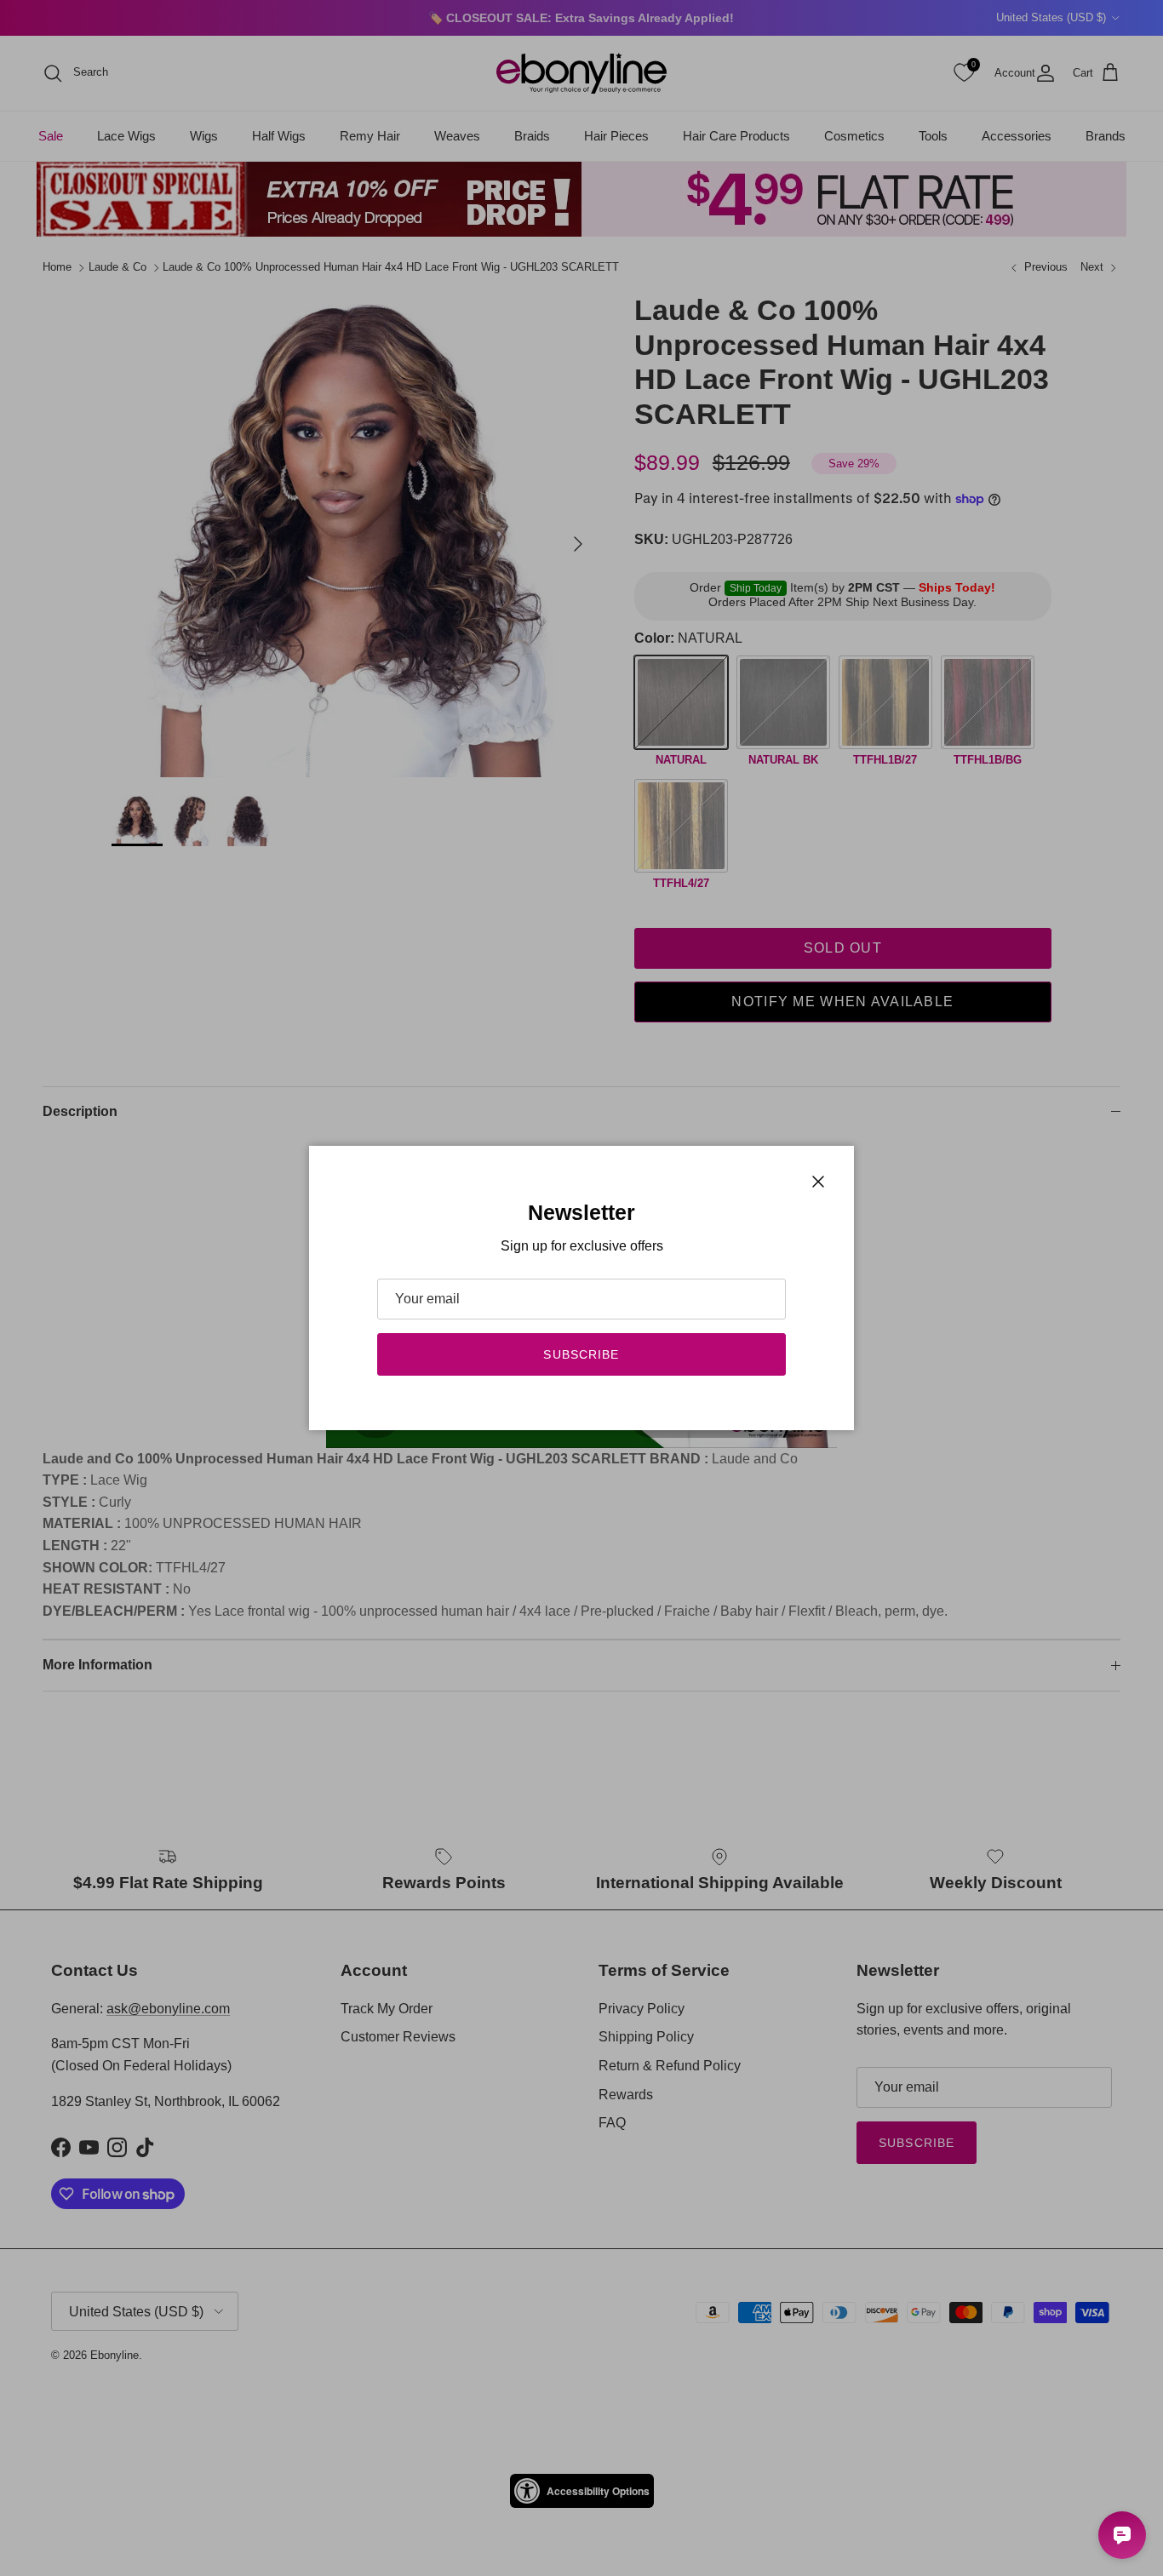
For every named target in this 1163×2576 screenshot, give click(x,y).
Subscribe (581, 1354)
